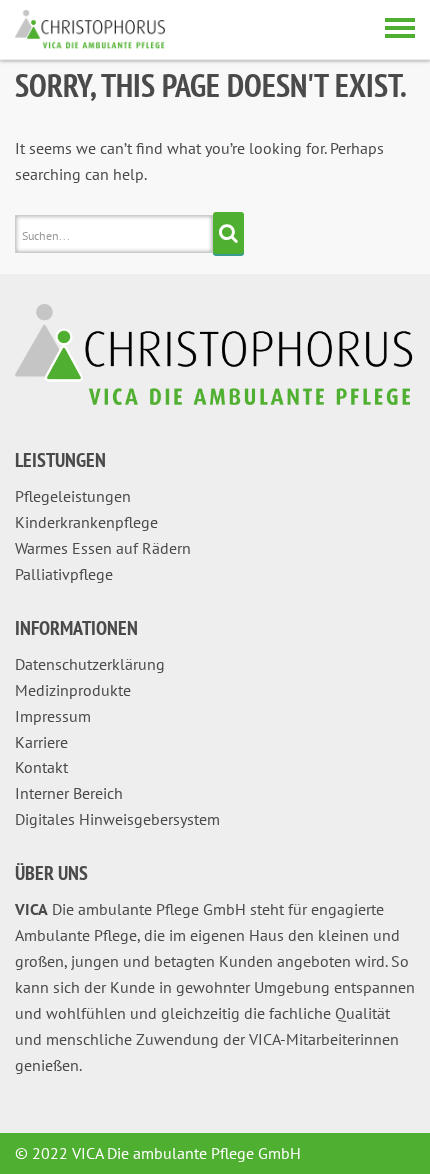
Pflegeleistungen (73, 496)
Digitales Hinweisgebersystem (117, 819)
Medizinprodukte (73, 690)
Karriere (41, 742)
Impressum (53, 716)
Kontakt (41, 767)
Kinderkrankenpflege (86, 522)
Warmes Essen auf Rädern (103, 548)
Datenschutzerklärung (90, 664)
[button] (36, 1138)
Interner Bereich (69, 793)
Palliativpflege (64, 574)
